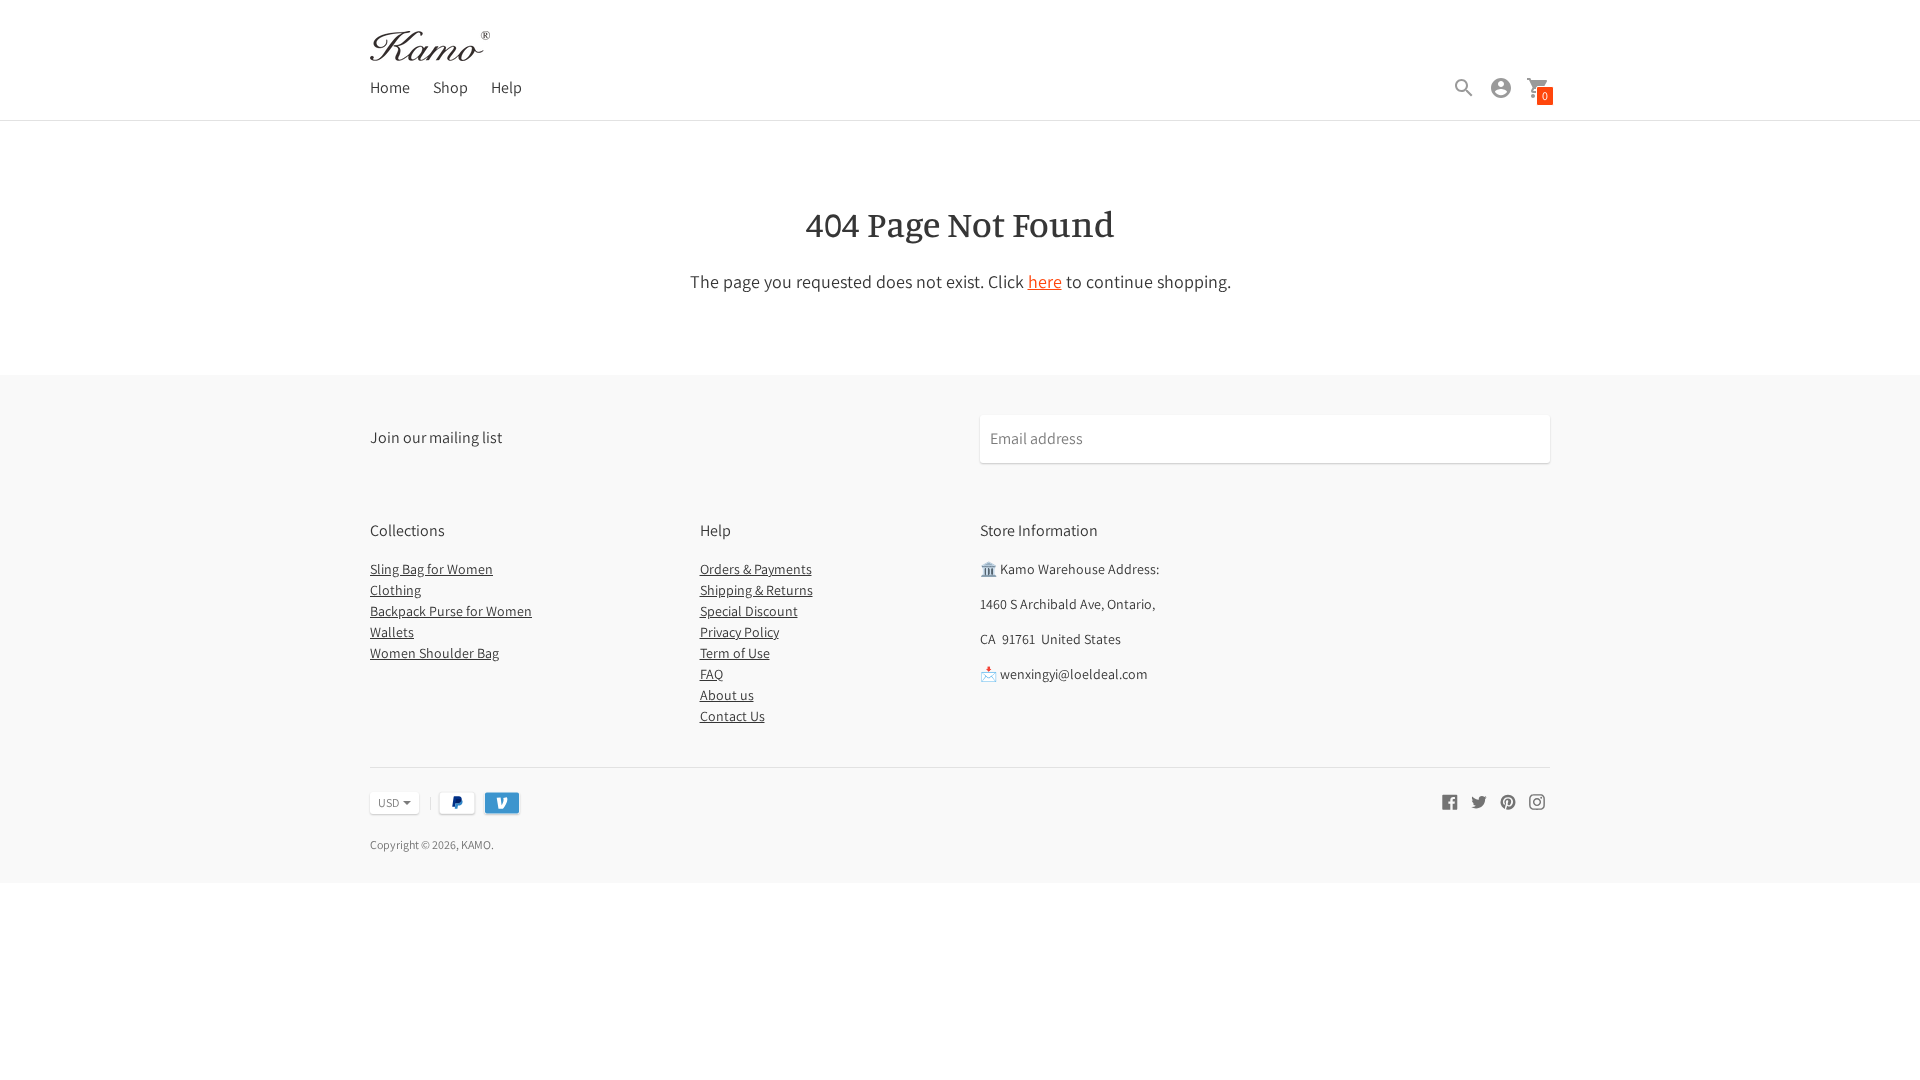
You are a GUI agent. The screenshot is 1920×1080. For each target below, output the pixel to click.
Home (390, 87)
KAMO (476, 844)
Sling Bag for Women (431, 569)
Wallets (392, 632)
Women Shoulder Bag (434, 653)
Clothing (395, 590)
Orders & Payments (756, 569)
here (1045, 281)
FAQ (711, 674)
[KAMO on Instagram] (1537, 800)
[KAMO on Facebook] (1450, 800)
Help (506, 87)
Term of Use (735, 653)
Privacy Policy (739, 632)
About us (727, 695)
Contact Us (732, 716)
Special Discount (749, 611)
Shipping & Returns (756, 590)
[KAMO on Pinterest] (1508, 800)
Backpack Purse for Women (451, 611)
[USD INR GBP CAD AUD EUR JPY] (384, 803)
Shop (450, 87)
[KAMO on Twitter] (1479, 800)
